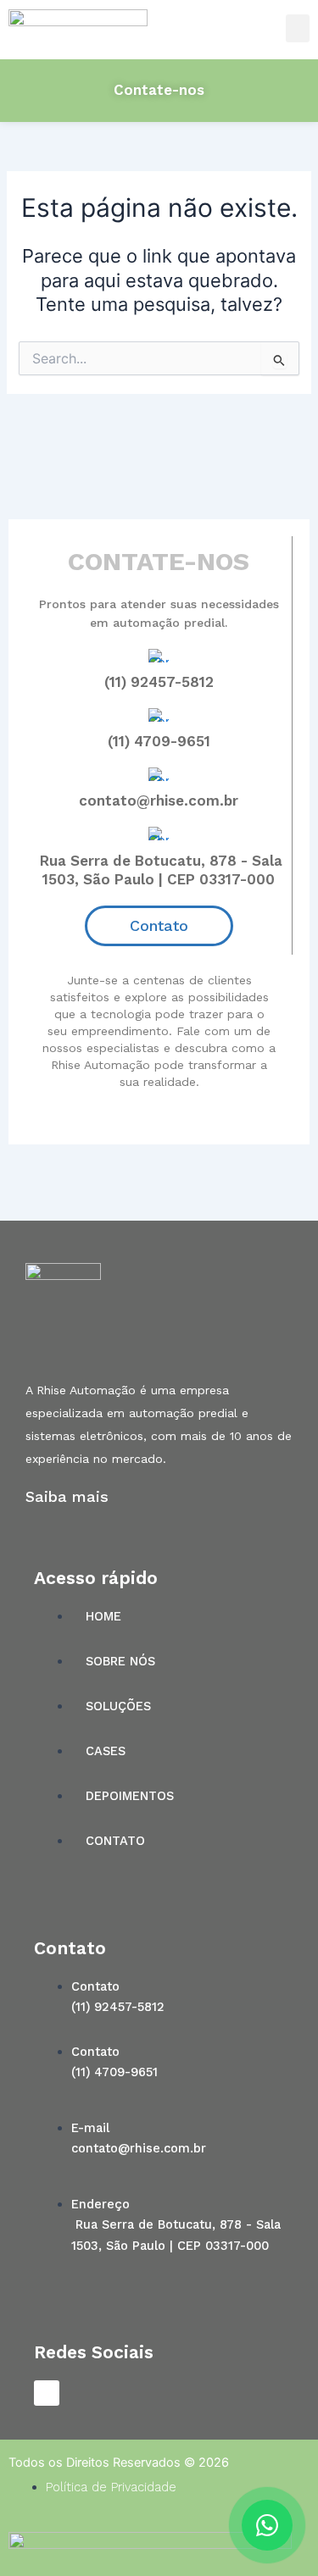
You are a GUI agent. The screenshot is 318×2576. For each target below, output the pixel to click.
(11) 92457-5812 (159, 682)
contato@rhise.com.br (159, 800)
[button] (298, 28)
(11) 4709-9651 (159, 741)
